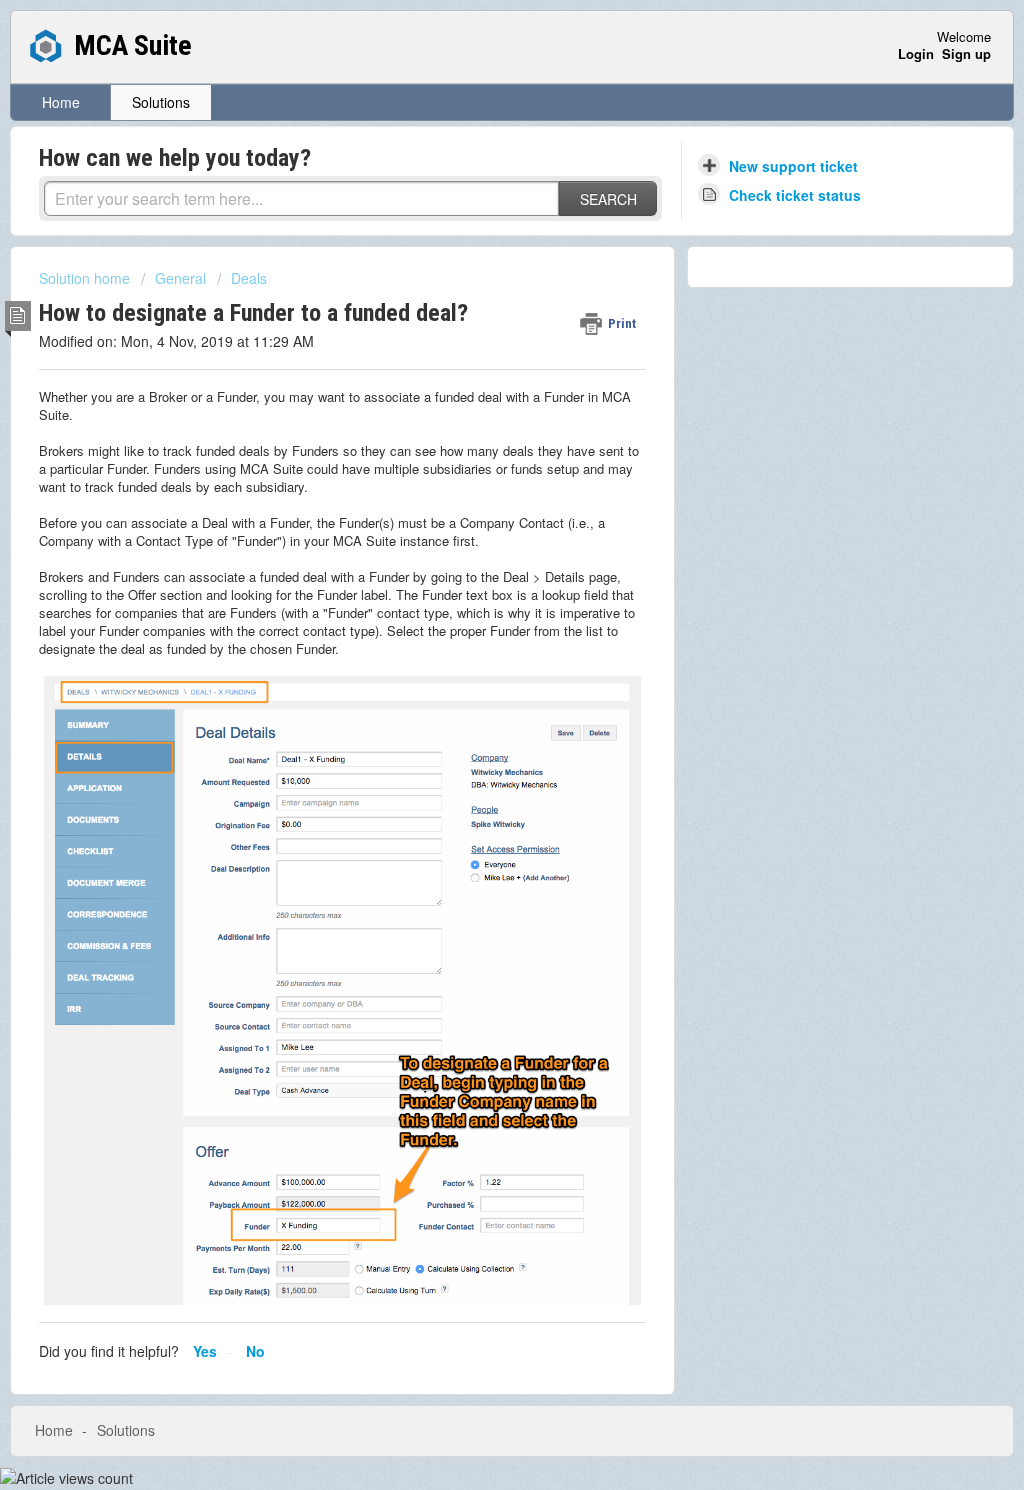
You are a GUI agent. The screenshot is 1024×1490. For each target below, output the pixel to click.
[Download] (475, 490)
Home (61, 102)
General (180, 278)
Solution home (86, 278)
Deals (249, 278)
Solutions (161, 102)
